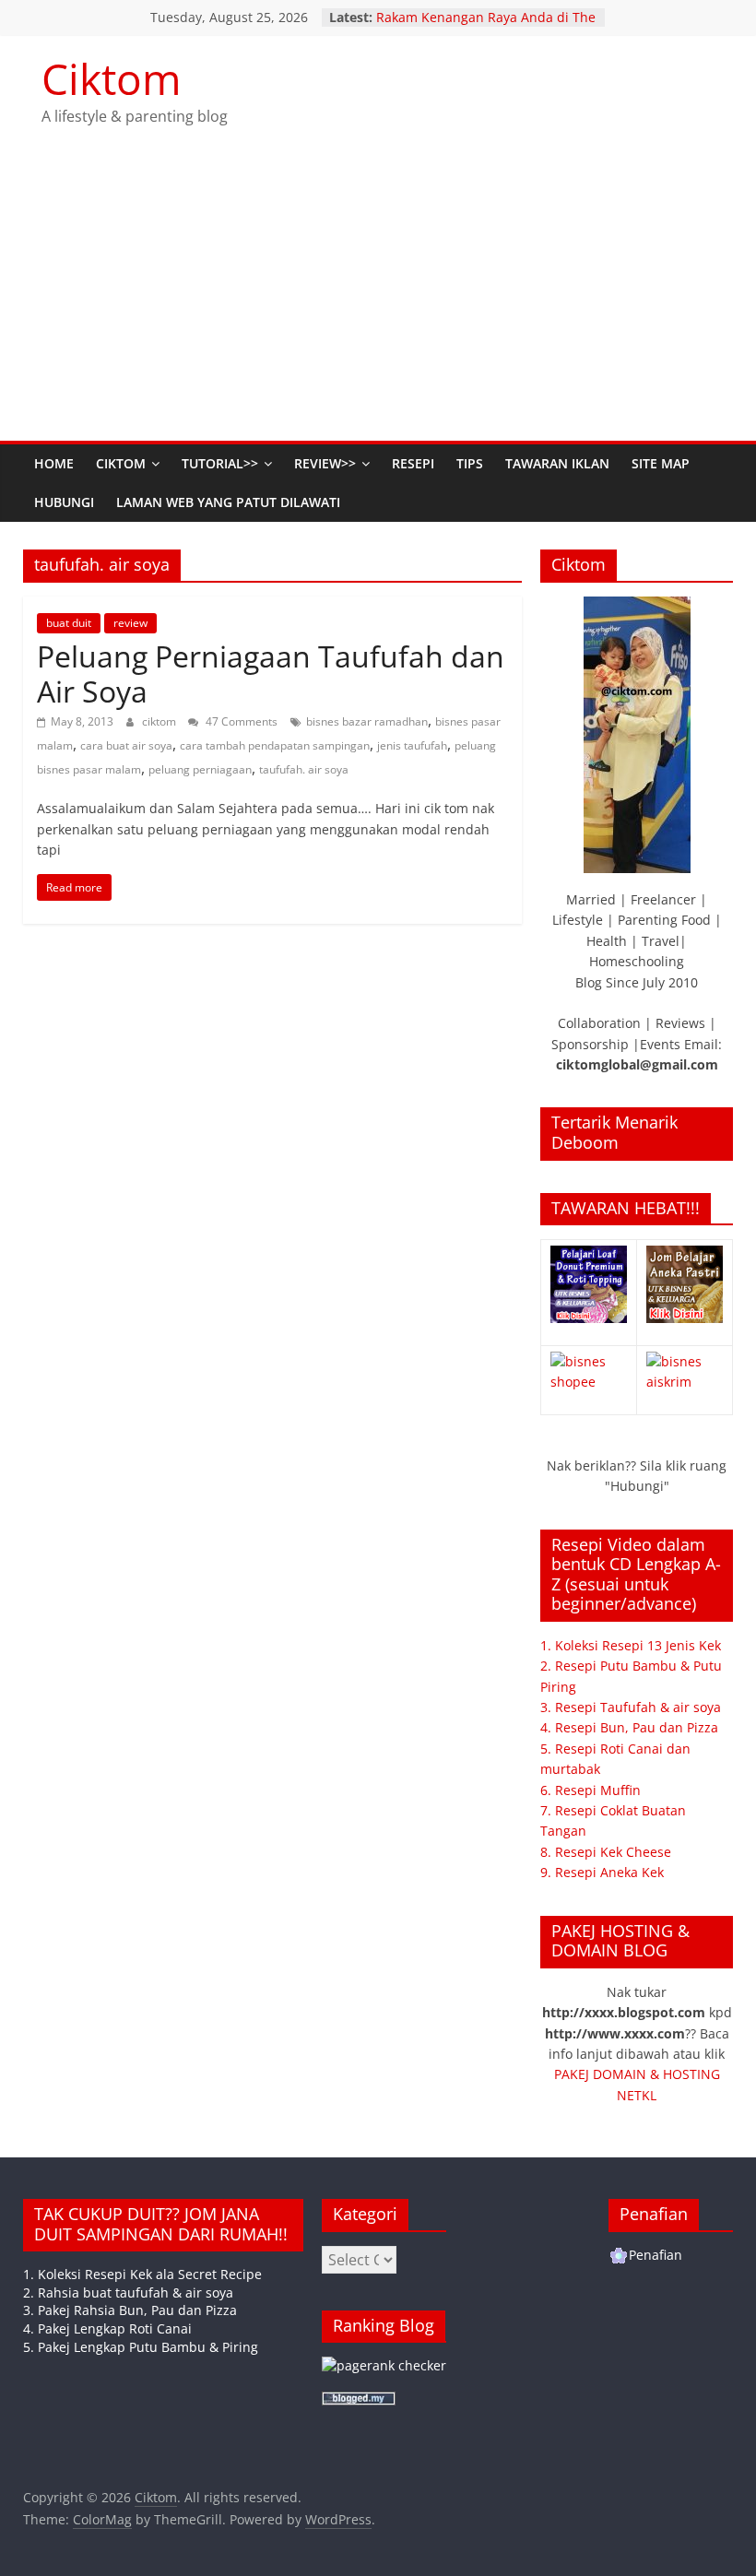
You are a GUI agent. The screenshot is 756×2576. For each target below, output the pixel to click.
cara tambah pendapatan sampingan (275, 745)
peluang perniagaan (200, 769)
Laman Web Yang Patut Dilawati (228, 502)
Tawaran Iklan (557, 463)
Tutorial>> (220, 463)
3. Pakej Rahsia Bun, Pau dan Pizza (130, 2310)
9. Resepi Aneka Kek (602, 1872)
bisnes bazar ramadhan (367, 721)
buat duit (69, 623)
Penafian (656, 2255)
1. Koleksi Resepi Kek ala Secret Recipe (142, 2274)
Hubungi (64, 502)
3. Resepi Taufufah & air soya (631, 1707)
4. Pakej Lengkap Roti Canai (107, 2328)
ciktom (160, 721)
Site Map (661, 463)
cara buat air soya (126, 745)
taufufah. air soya (304, 769)
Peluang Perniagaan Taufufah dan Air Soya (271, 674)
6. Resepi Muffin (591, 1790)
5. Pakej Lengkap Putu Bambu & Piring (141, 2347)
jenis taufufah (412, 745)
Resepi (413, 463)
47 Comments (240, 721)
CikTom (121, 463)
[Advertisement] (378, 302)
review (130, 623)
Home (54, 463)
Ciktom (112, 78)
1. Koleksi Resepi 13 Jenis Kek (631, 1645)
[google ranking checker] (384, 2365)
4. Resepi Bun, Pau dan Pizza (629, 1727)
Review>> (325, 463)
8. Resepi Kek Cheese (606, 1852)
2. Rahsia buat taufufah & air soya (128, 2292)
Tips (470, 463)
